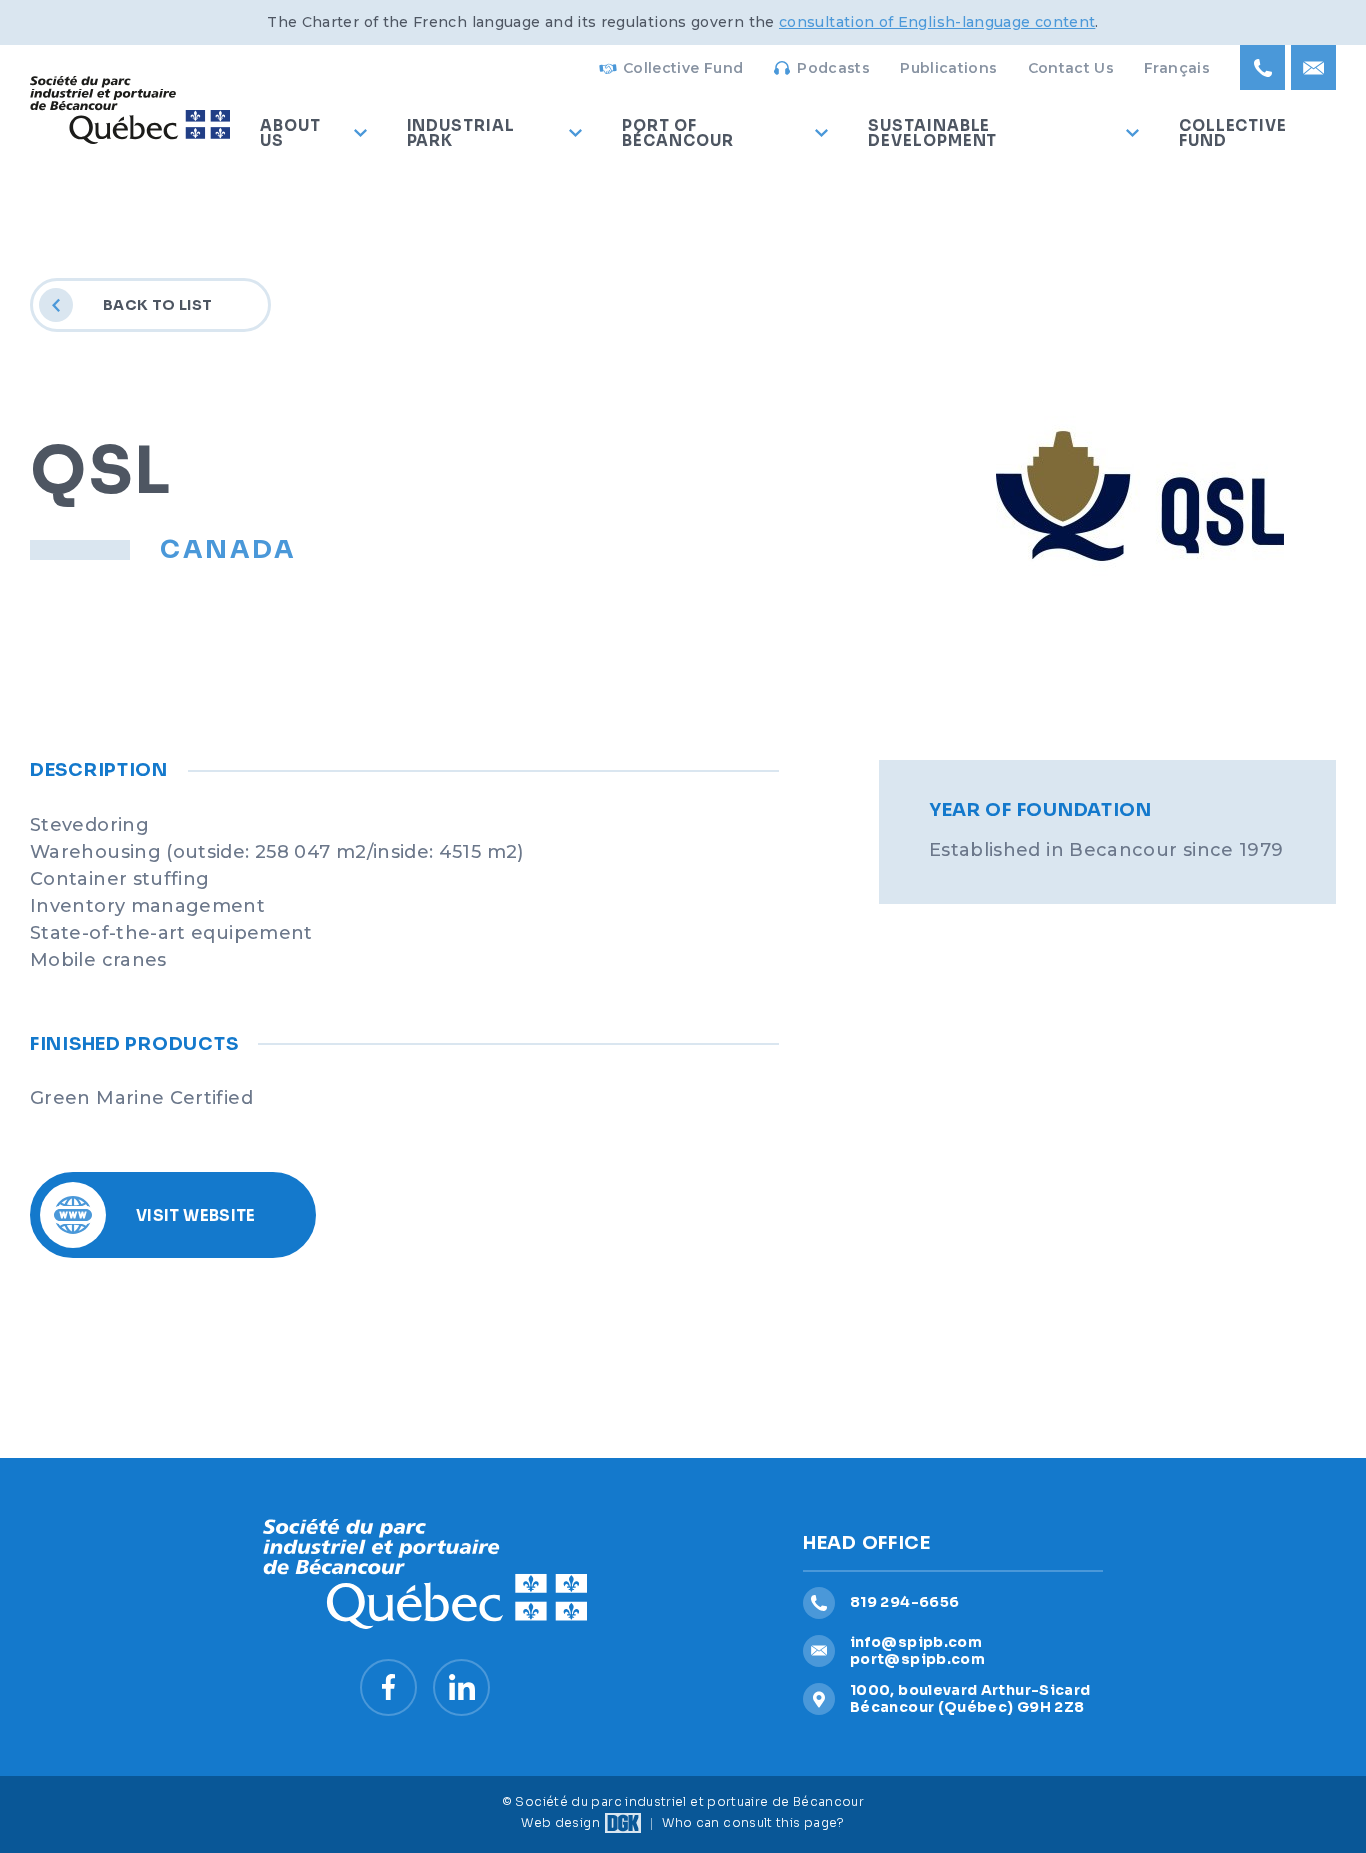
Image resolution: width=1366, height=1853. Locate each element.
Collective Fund (683, 68)
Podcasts (833, 68)
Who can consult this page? (753, 1823)
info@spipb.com (916, 1642)
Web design (560, 1822)
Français (1177, 68)
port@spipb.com (917, 1659)
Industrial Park (461, 133)
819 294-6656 (904, 1602)
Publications (948, 68)
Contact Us (1071, 68)
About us (290, 133)
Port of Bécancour (677, 133)
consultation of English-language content (937, 22)
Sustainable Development (932, 133)
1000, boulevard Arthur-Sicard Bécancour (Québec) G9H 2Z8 (970, 1698)
